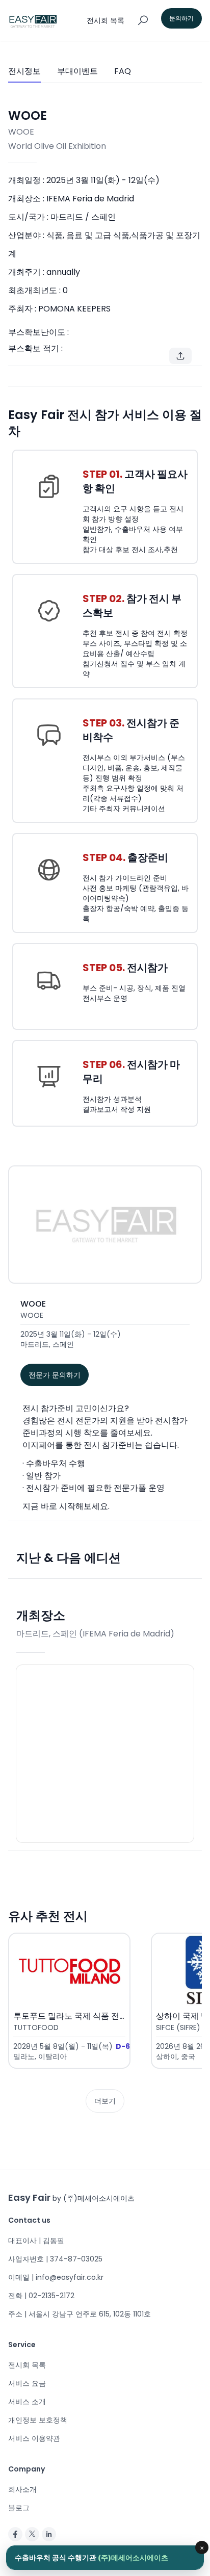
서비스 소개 (27, 2402)
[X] (32, 2534)
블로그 (19, 2508)
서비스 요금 (27, 2383)
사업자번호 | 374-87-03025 (55, 2259)
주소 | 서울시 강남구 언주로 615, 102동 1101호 (80, 2314)
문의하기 (181, 18)
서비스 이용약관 (34, 2438)
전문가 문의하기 (55, 1375)
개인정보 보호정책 (38, 2420)
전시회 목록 (27, 2365)
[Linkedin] (49, 2534)
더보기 (105, 2101)
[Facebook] (15, 2534)
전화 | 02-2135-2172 (41, 2296)
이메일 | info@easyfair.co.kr (56, 2277)
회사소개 (22, 2489)
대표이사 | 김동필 (36, 2241)
